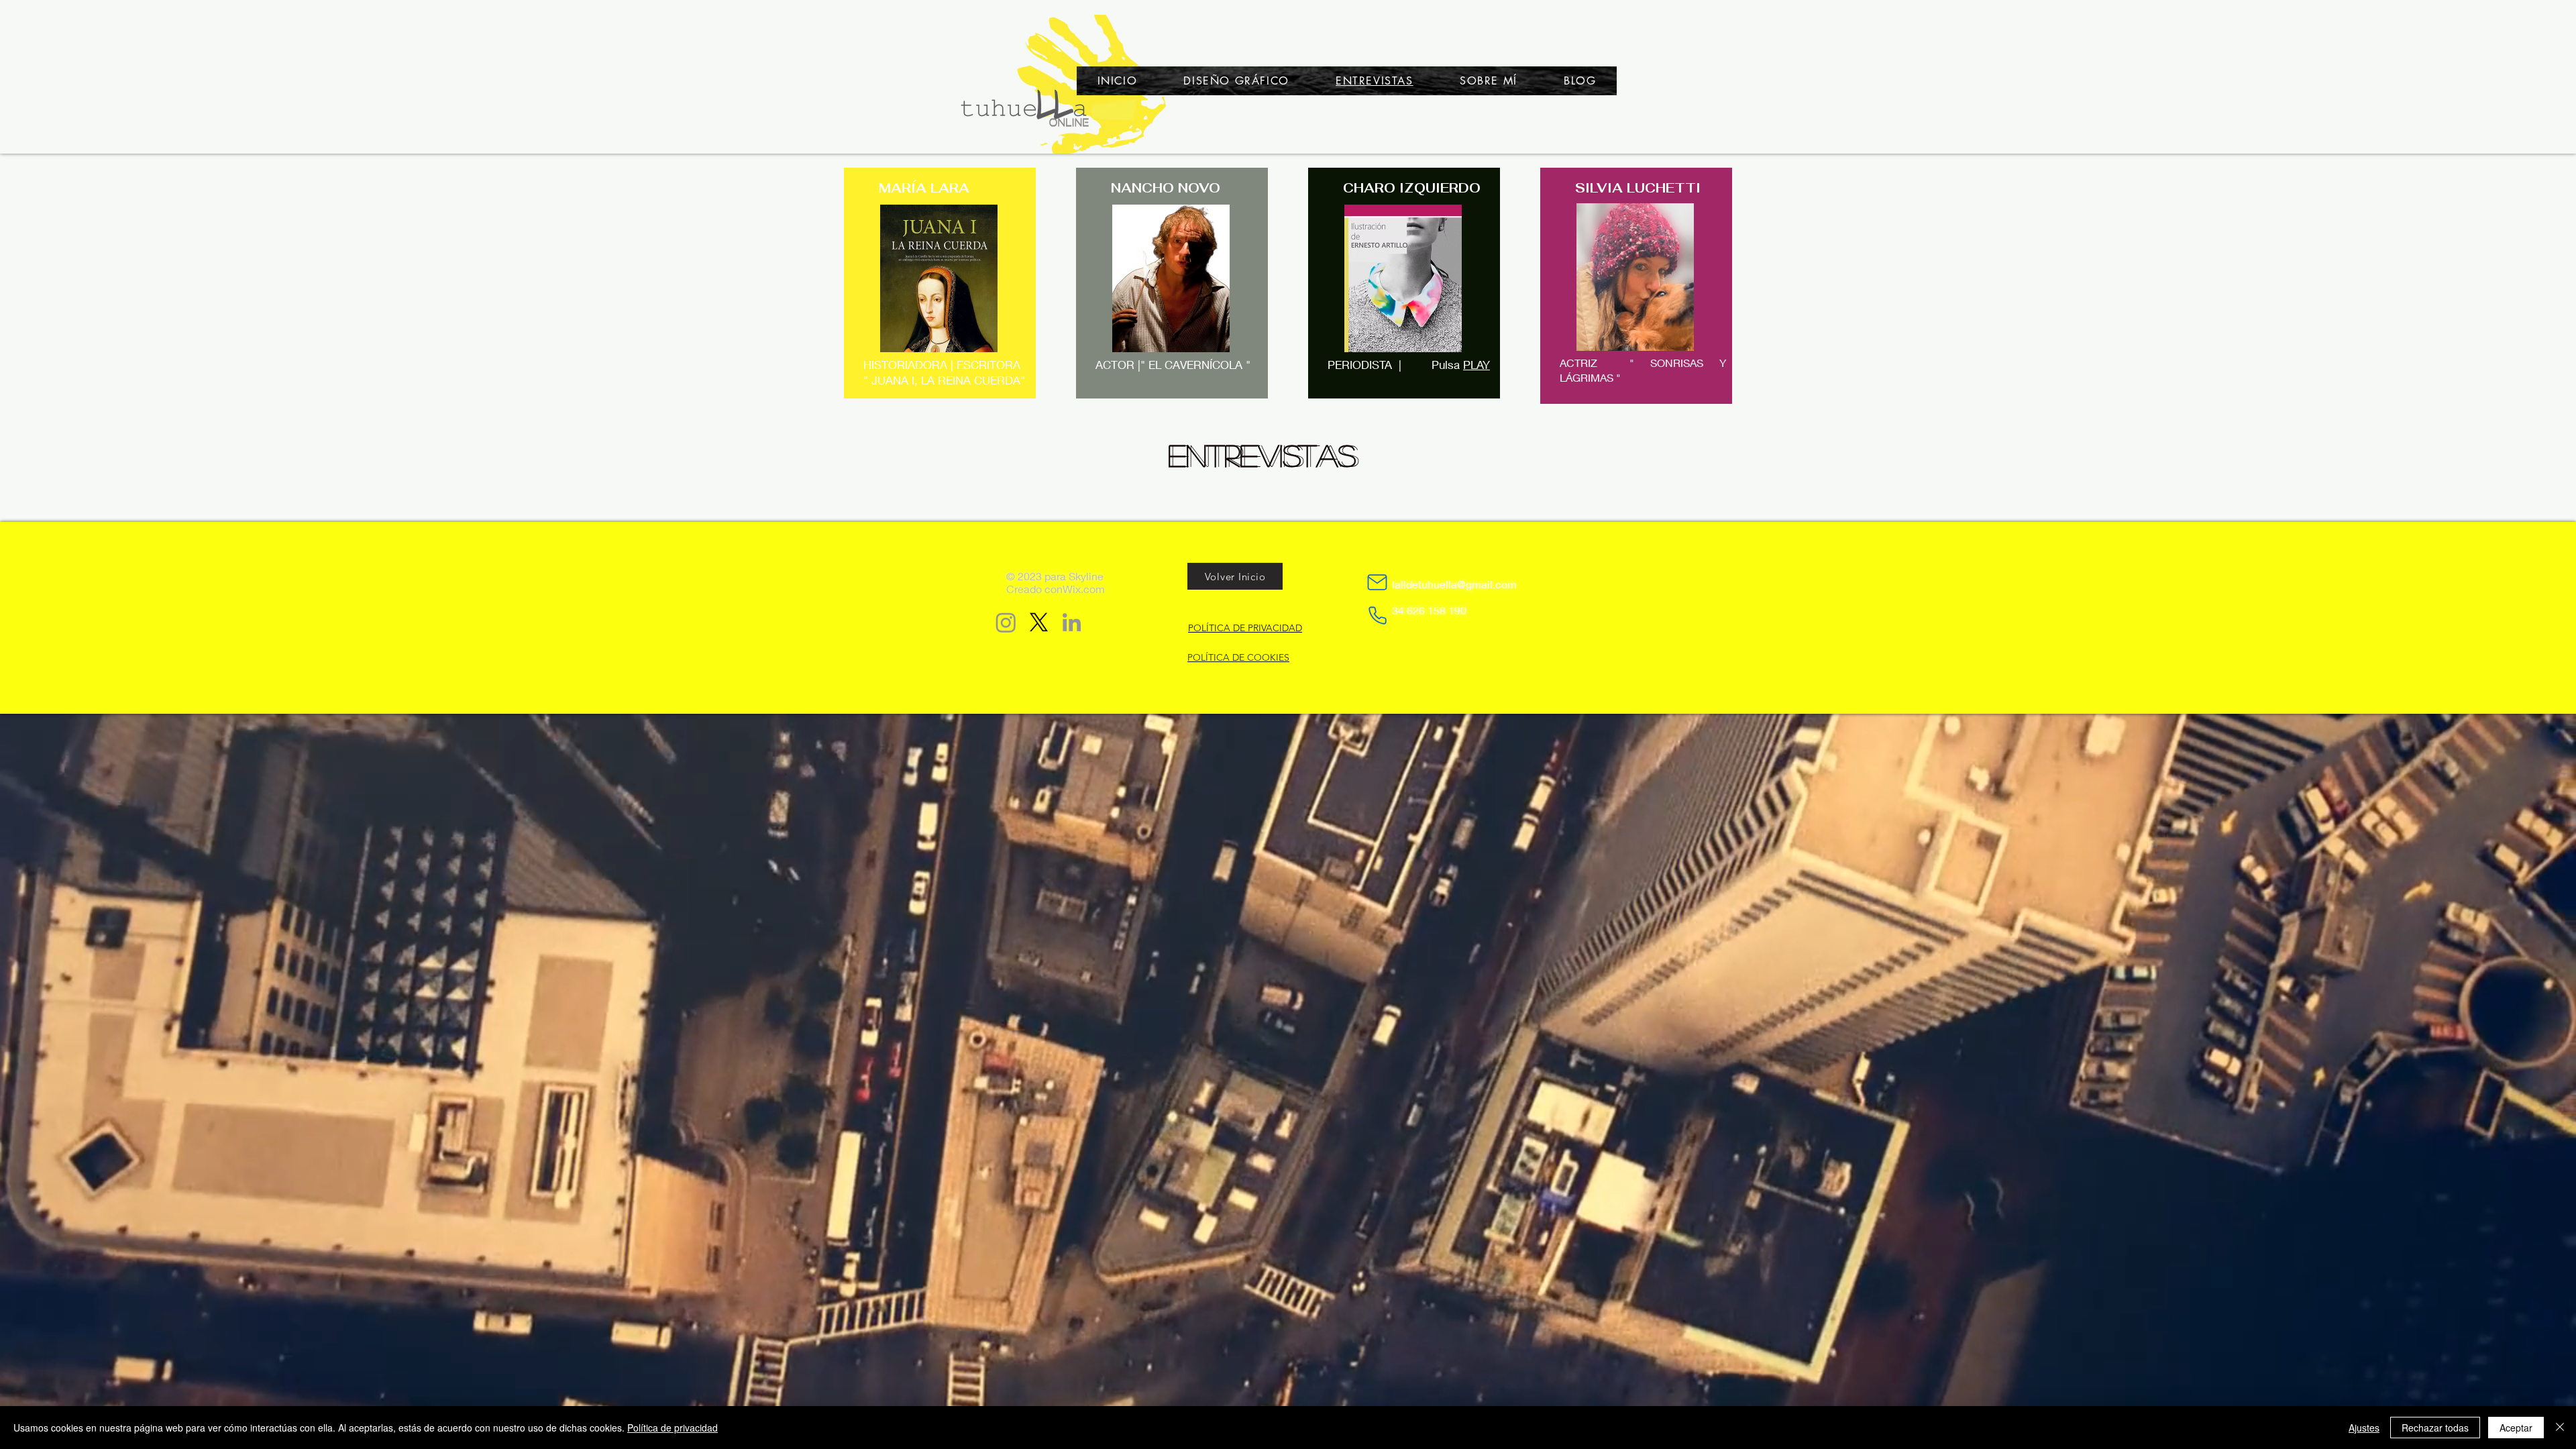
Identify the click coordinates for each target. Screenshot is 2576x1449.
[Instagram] (1006, 622)
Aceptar (2516, 1428)
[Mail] (1377, 582)
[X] (1039, 622)
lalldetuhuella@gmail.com (1454, 584)
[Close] (2560, 1428)
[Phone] (1378, 615)
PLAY (1477, 365)
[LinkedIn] (1072, 622)
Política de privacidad (673, 1428)
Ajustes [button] (2364, 1428)
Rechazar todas (2435, 1428)
